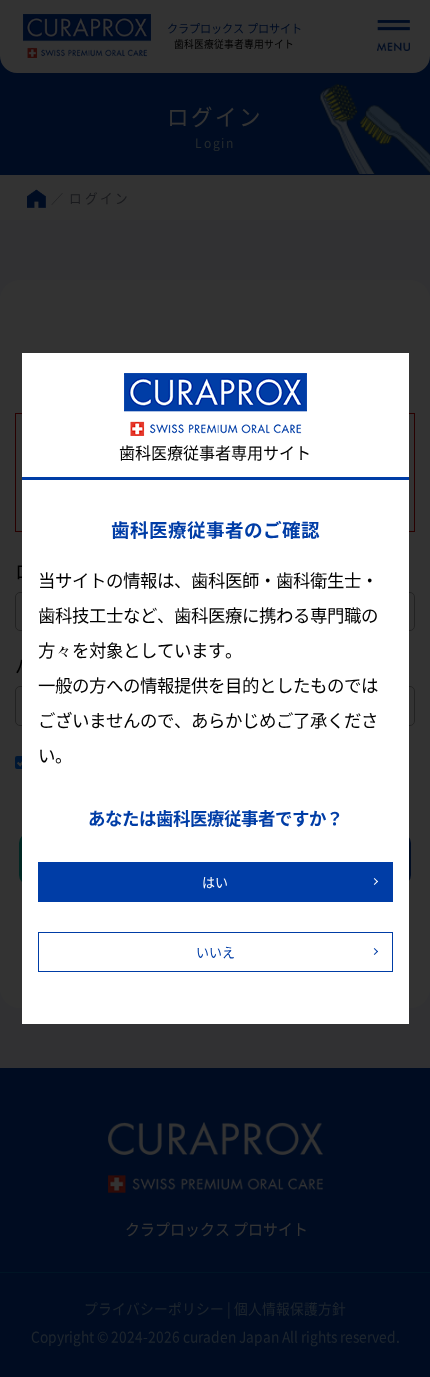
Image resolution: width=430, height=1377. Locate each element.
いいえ (215, 951)
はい (215, 881)
